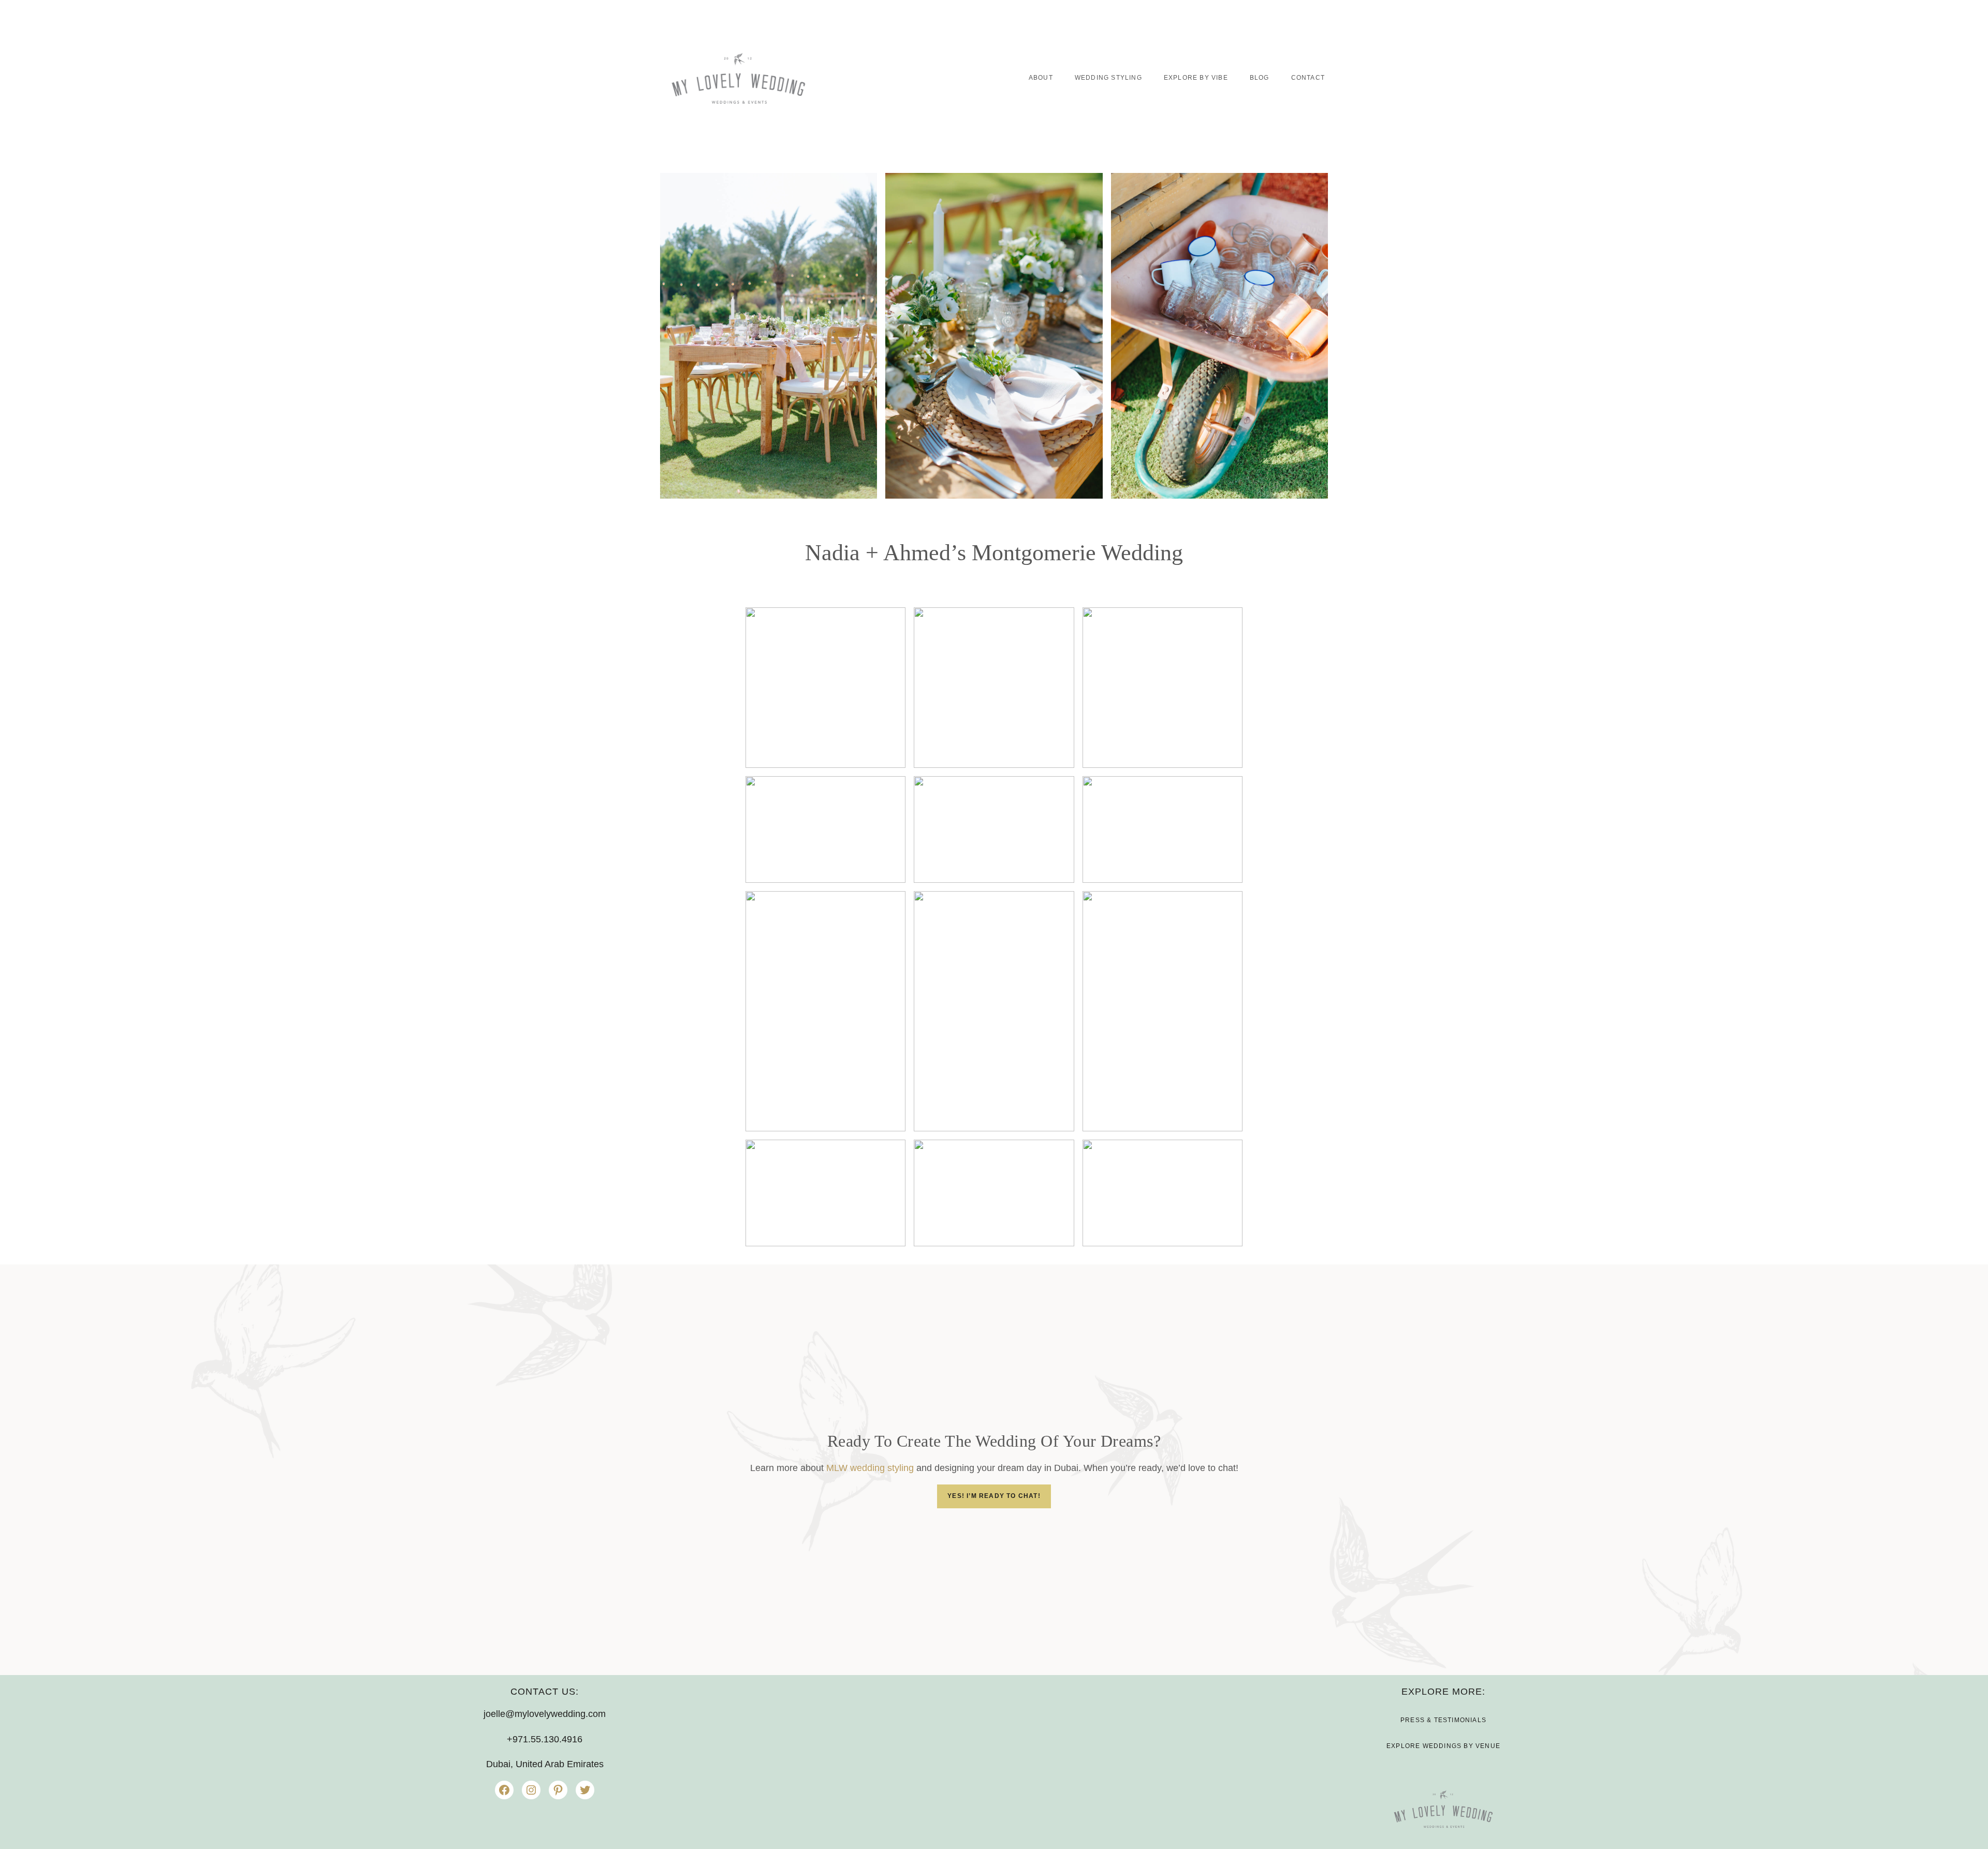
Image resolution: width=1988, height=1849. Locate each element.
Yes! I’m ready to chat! (994, 1496)
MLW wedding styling (870, 1468)
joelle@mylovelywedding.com (545, 1714)
